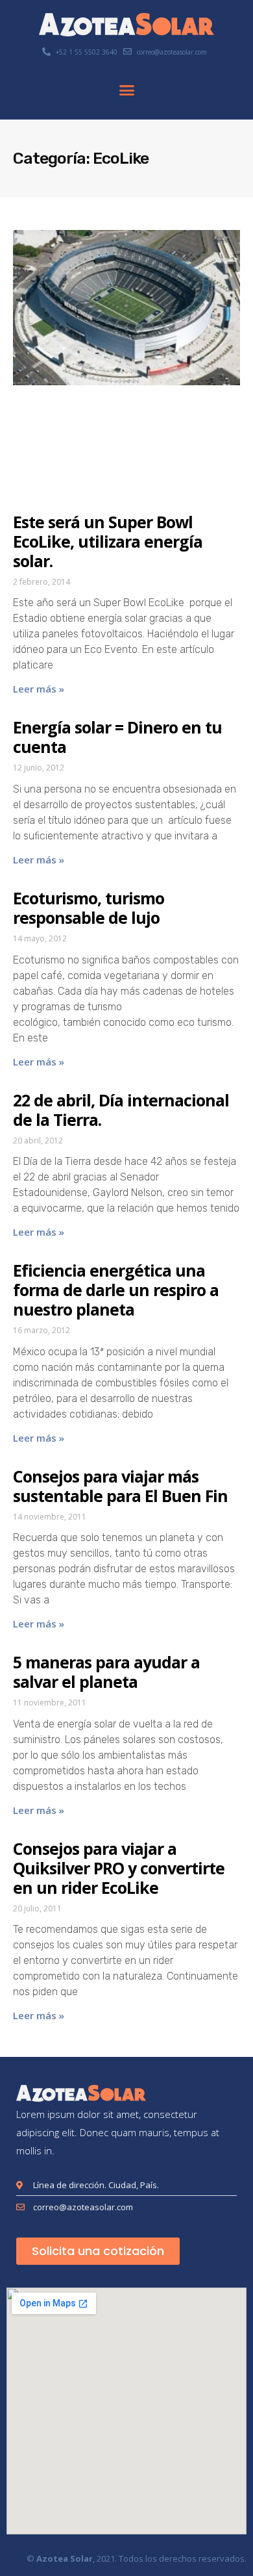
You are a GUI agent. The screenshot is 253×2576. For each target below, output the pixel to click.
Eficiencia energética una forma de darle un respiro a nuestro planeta (116, 1290)
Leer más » (39, 689)
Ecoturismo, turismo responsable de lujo (89, 908)
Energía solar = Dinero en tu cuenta (117, 737)
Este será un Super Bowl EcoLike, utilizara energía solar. (108, 541)
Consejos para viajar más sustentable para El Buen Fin (120, 1486)
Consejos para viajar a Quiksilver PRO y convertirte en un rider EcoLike (119, 1868)
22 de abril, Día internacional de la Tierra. (121, 1110)
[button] (126, 90)
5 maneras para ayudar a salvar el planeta (106, 1672)
